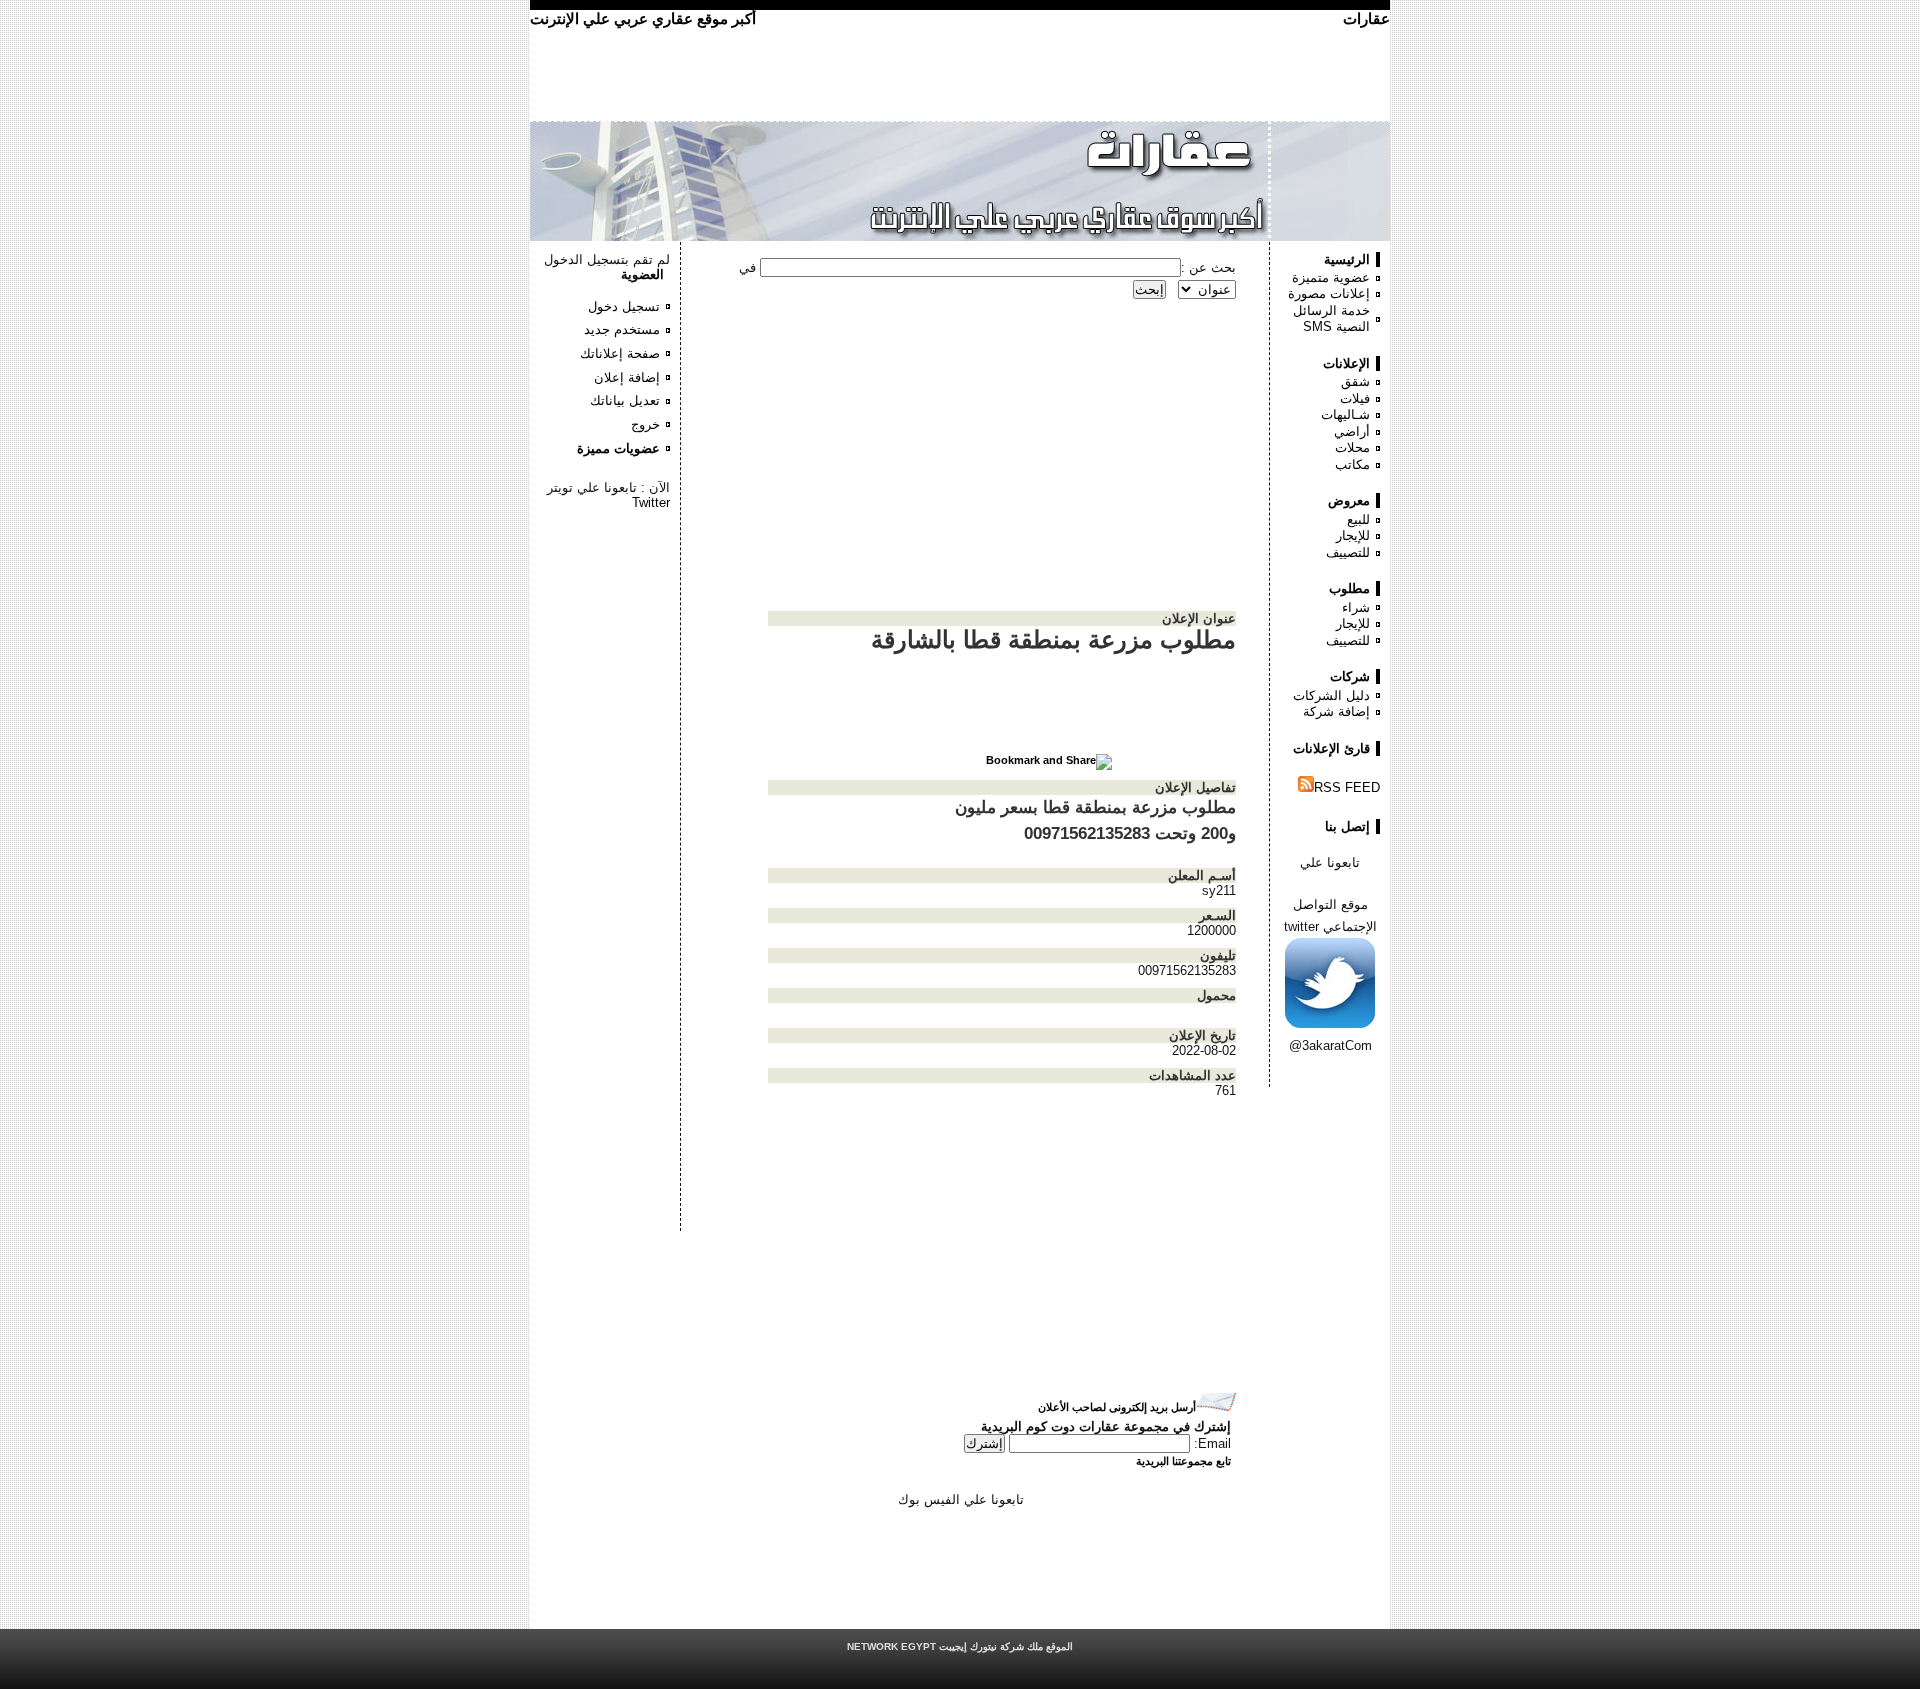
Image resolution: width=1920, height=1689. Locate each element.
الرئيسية (1347, 259)
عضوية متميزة (1331, 277)
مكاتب (1352, 464)
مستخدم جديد (622, 329)
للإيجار (1353, 535)
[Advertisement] (610, 570)
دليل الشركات (1331, 695)
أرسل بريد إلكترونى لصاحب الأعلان (1117, 1407)
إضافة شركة (1336, 711)
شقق (1355, 381)
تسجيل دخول (624, 306)
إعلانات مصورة (1329, 293)
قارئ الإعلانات (1331, 748)
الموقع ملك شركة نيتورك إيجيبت (960, 1646)
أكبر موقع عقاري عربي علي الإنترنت (643, 18)
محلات (1352, 447)
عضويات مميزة (618, 448)
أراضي (1352, 431)
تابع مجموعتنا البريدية (1183, 1461)
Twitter (651, 502)
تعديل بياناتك (625, 400)
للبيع (1358, 519)
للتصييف (1348, 552)
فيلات (1355, 398)
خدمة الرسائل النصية (1331, 319)
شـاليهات (1345, 414)
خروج (645, 424)
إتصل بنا (1347, 826)
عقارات (1366, 18)
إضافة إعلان (627, 377)
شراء (1356, 607)
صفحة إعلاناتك (620, 353)
